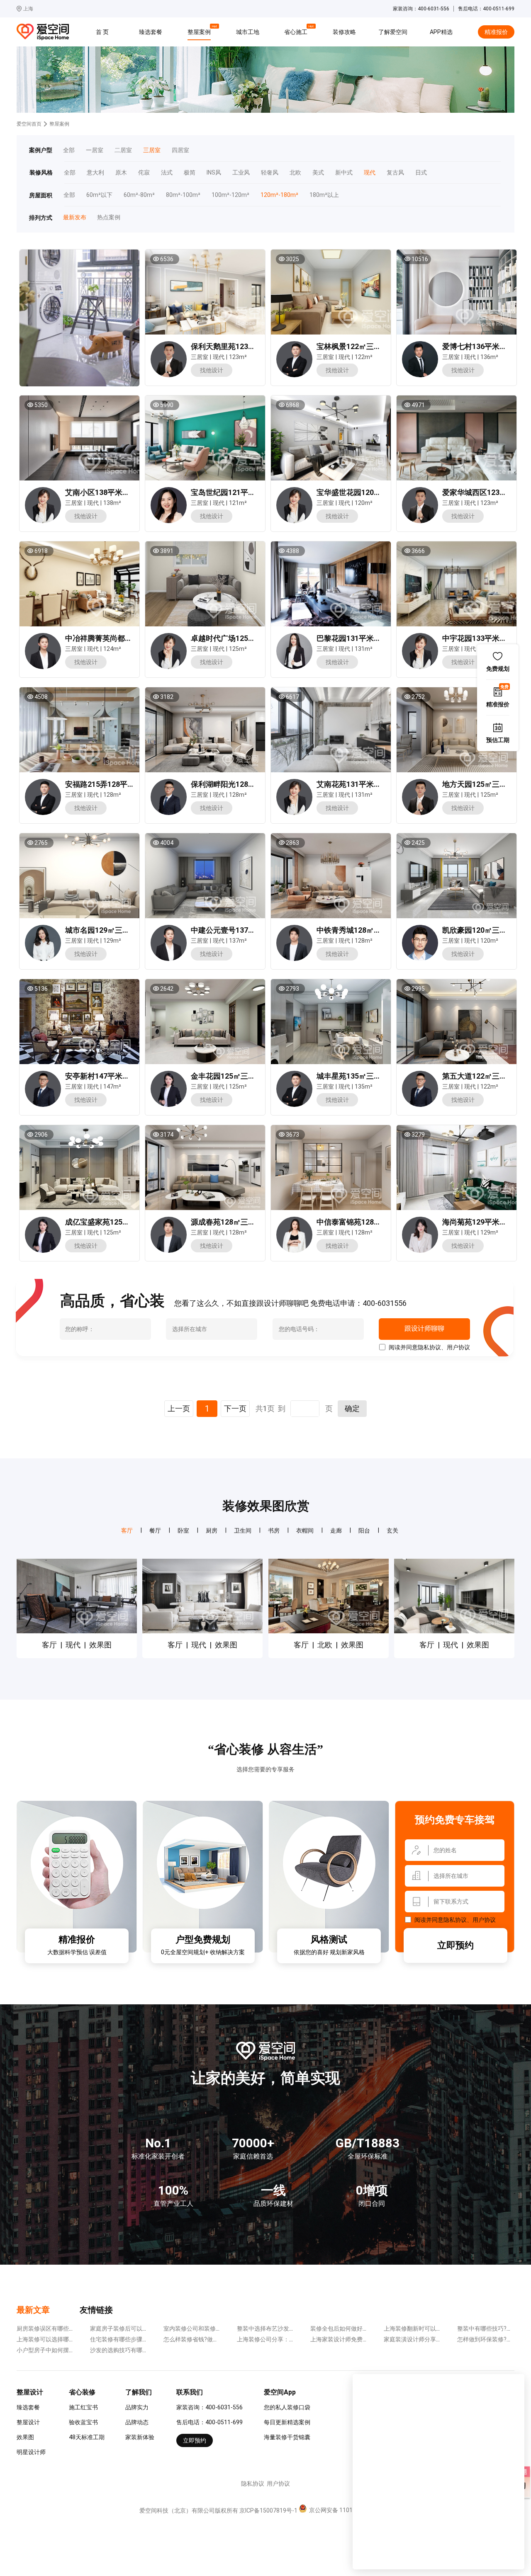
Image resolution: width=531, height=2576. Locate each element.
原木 (121, 173)
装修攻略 (344, 32)
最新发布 (74, 217)
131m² (364, 649)
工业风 (241, 173)
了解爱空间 (393, 32)
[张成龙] (169, 813)
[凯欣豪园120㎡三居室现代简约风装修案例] (456, 876)
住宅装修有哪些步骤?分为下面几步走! (139, 2339)
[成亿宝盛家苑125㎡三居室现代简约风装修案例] (79, 1167)
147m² (112, 1087)
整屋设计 (28, 2422)
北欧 (295, 173)
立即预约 (455, 1945)
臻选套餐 (151, 32)
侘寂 (144, 173)
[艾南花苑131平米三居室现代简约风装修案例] (330, 730)
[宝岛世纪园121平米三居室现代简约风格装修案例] (205, 438)
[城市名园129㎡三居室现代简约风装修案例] (79, 876)
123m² (238, 357)
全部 (69, 150)
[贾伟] (169, 1105)
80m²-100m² (183, 195)
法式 (167, 173)
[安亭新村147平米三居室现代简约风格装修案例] (79, 1021)
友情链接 (96, 2310)
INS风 (214, 173)
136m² (489, 357)
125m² (238, 649)
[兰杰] (294, 375)
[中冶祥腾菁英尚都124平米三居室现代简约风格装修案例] (79, 584)
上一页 (179, 1408)
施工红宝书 (83, 2407)
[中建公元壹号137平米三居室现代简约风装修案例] (205, 876)
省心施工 (297, 31)
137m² (238, 941)
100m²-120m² (230, 195)
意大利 (95, 173)
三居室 (152, 150)
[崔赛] (420, 375)
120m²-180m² (279, 195)
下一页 (235, 1408)
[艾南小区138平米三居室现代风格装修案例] (79, 438)
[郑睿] (294, 959)
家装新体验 (140, 2437)
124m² (112, 649)
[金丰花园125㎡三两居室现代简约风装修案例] (205, 1021)
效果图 (25, 2437)
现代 (370, 173)
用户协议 (458, 1347)
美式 (318, 173)
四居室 (180, 150)
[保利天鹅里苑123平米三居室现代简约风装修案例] (205, 292)
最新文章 (33, 2310)
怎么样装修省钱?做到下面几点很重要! (212, 2339)
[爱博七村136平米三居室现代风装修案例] (456, 292)
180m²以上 (324, 195)
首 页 (102, 32)
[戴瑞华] (43, 959)
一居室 (95, 150)
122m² (364, 357)
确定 (352, 1408)
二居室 (123, 150)
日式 (421, 173)
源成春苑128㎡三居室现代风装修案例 (253, 1222)
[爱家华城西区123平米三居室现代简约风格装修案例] (456, 438)
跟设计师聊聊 (424, 1329)
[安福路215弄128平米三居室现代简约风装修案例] (79, 730)
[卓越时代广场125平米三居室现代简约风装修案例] (205, 584)
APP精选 (441, 32)
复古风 (395, 173)
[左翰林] (420, 959)
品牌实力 (137, 2407)
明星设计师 (31, 2452)
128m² (112, 795)
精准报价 (496, 32)
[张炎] (169, 521)
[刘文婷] (294, 1251)
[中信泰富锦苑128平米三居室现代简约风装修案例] (330, 1167)
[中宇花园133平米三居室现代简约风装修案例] (456, 584)
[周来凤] (420, 1251)
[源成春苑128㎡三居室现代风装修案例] (205, 1167)
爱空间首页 (29, 124)
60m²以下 (99, 195)
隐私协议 (429, 1347)
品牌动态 (137, 2422)
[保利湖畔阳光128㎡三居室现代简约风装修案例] (205, 730)
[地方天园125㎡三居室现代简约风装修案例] (456, 730)
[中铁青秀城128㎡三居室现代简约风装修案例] (330, 876)
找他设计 (212, 370)
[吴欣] (43, 521)
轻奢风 (270, 173)
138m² (112, 503)
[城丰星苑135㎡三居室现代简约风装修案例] (330, 1021)
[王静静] (43, 667)
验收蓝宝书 (83, 2422)
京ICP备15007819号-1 (268, 2511)
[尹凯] (169, 375)
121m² (238, 503)
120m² (364, 503)
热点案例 (108, 217)
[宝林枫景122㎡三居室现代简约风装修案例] (330, 292)
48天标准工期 (87, 2437)
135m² (364, 1087)
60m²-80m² (139, 195)
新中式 (344, 173)
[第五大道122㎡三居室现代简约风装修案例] (456, 1021)
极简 (190, 173)
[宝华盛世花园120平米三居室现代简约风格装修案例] (330, 438)
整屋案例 (200, 31)
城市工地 (248, 32)
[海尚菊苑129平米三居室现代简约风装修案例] (456, 1167)
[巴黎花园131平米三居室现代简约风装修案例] (330, 584)
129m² (112, 941)
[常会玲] (294, 667)
